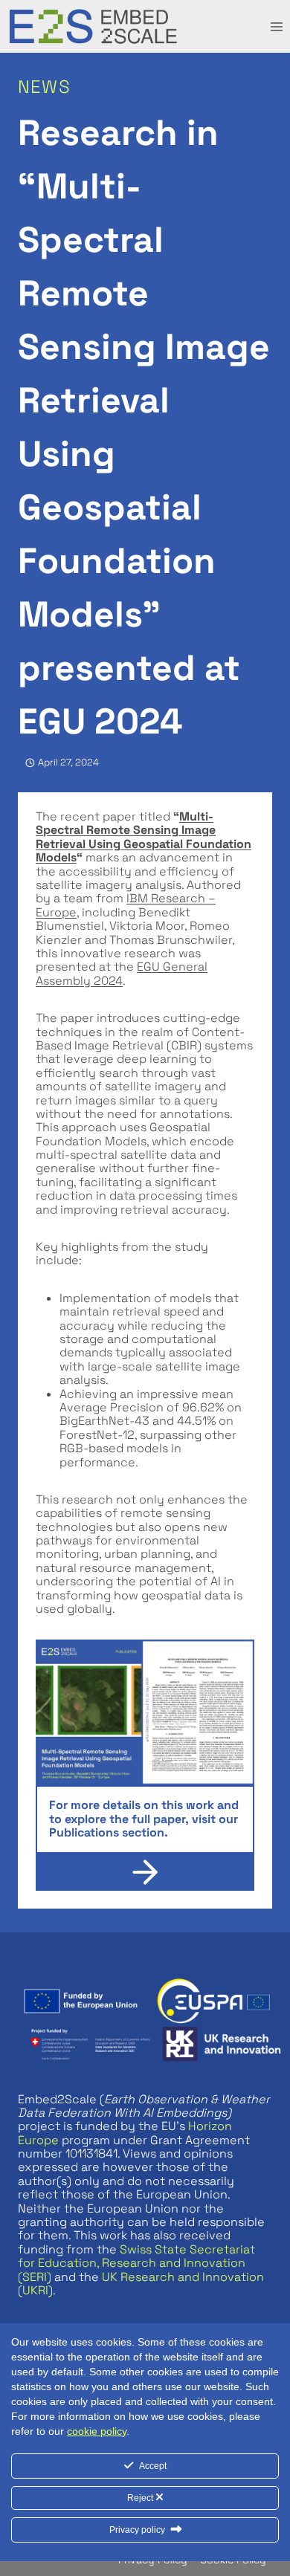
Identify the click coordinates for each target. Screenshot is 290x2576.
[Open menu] (276, 26)
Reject (141, 2498)
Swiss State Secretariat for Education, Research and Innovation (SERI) (136, 2263)
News (44, 87)
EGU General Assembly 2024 (122, 973)
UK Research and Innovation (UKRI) (141, 2284)
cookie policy (97, 2431)
